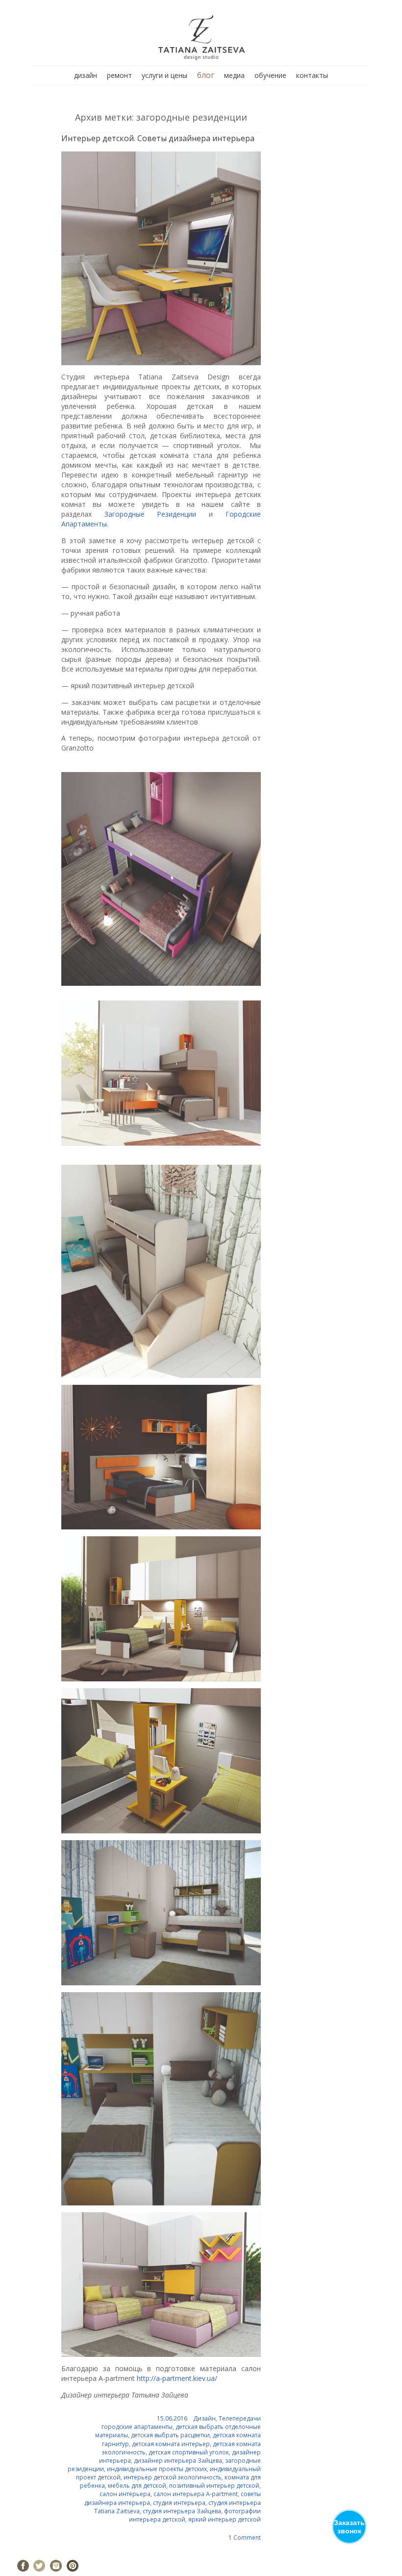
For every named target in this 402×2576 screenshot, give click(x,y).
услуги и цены (164, 75)
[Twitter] (39, 2566)
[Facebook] (23, 2566)
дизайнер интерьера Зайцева (178, 2461)
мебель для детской (137, 2486)
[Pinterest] (73, 2566)
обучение (270, 75)
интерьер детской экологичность (173, 2477)
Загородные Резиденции (151, 514)
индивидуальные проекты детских (157, 2469)
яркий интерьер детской (225, 2519)
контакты (312, 75)
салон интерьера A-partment (196, 2494)
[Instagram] (56, 2566)
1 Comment (245, 2538)
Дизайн (204, 2418)
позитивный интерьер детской (214, 2486)
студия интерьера (179, 2503)
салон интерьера (125, 2494)
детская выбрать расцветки (170, 2435)
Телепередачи (240, 2418)
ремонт (119, 75)
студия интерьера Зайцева (182, 2511)
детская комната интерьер (171, 2444)
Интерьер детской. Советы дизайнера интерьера (158, 138)
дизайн (86, 75)
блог (206, 75)
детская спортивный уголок (189, 2452)
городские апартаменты (137, 2427)
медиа (234, 75)
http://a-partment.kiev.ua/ (177, 2378)
